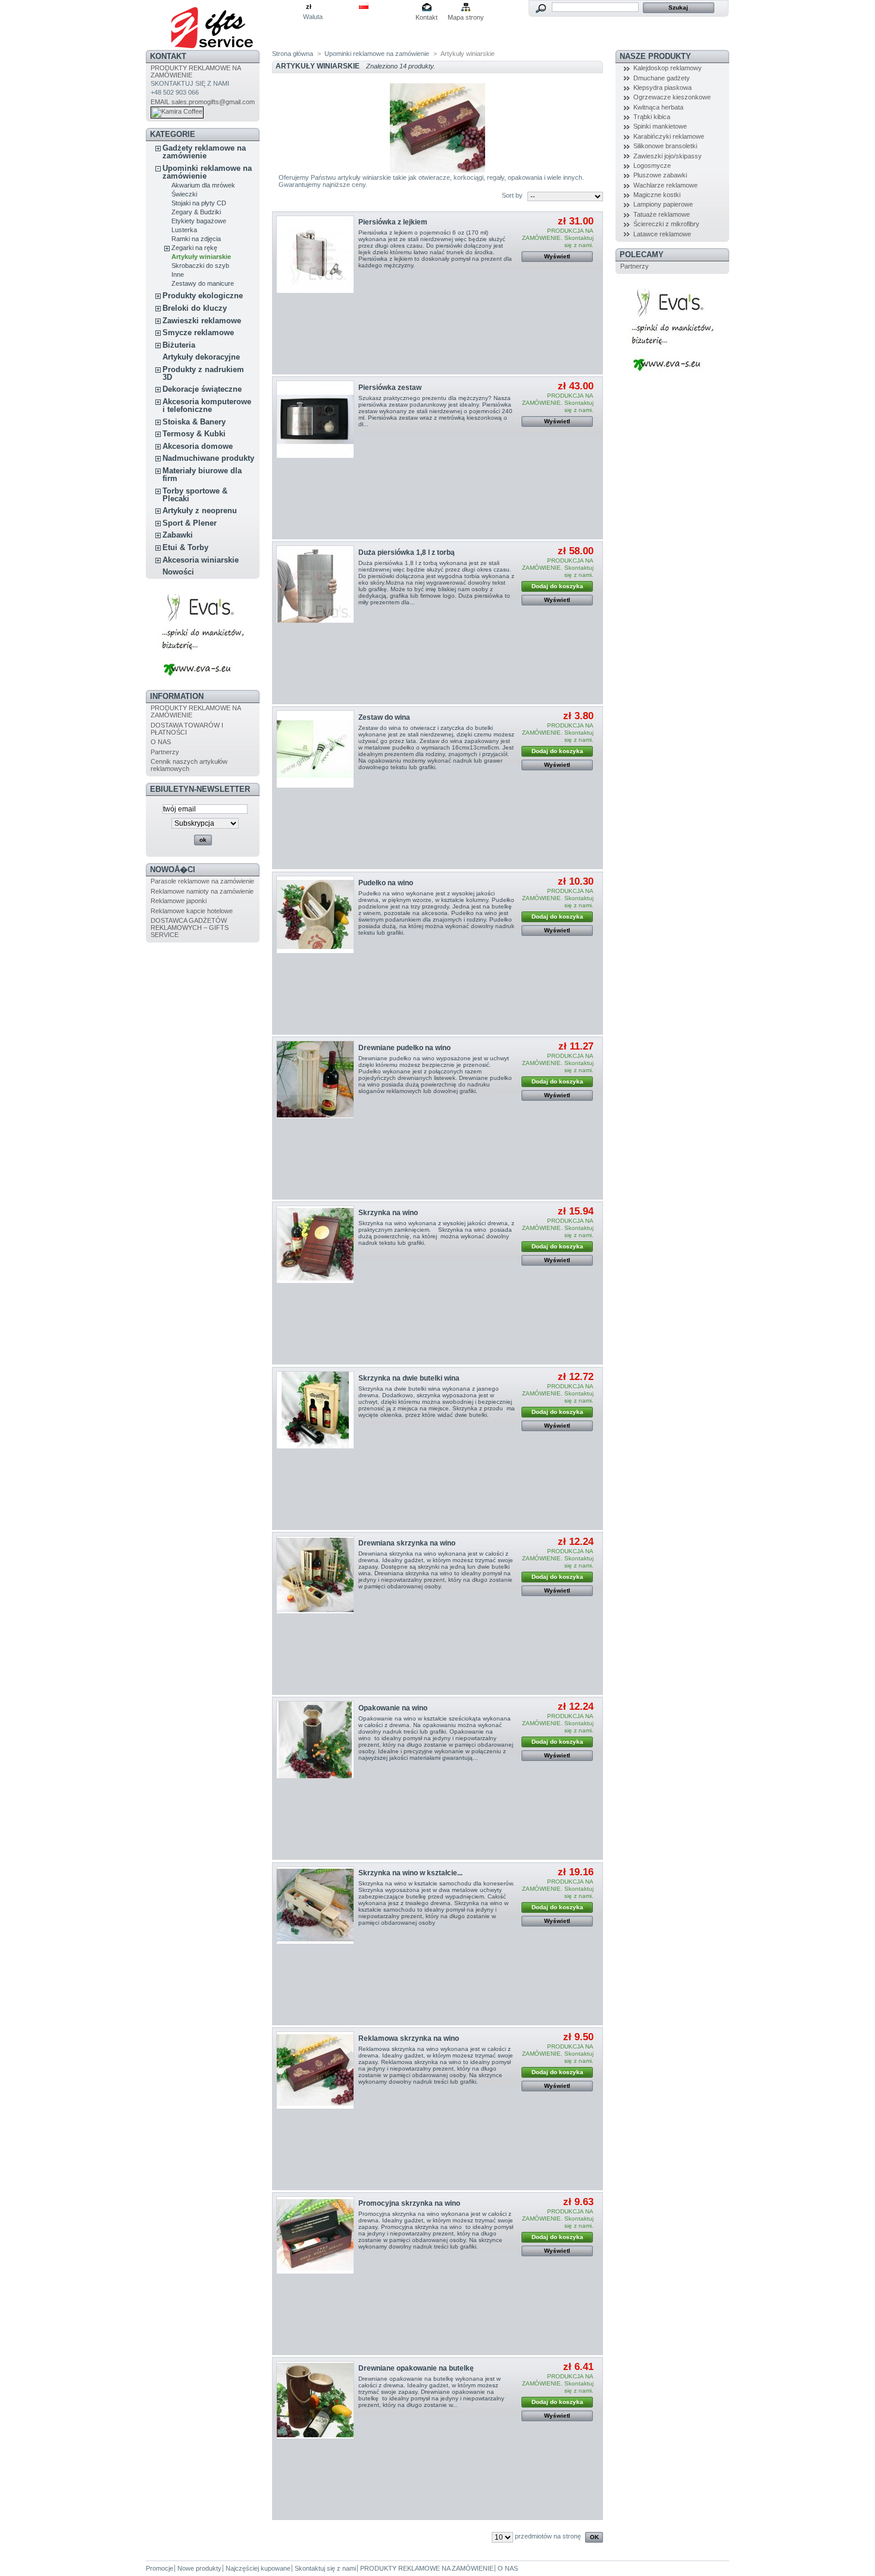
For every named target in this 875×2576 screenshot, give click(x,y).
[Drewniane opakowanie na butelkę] (315, 2400)
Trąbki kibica (652, 117)
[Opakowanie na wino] (315, 1740)
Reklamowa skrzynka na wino (409, 2038)
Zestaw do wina (384, 717)
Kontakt (426, 17)
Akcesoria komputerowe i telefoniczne (207, 405)
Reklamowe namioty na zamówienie (202, 891)
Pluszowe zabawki (660, 175)
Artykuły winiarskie (201, 257)
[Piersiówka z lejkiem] (315, 255)
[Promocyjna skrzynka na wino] (315, 2235)
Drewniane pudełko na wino (404, 1048)
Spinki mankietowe (660, 126)
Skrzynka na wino (388, 1213)
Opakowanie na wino (393, 1708)
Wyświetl (557, 256)
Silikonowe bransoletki (665, 146)
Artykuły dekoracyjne (201, 357)
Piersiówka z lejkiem (393, 222)
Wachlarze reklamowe (665, 185)
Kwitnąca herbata (658, 107)
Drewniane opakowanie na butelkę (416, 2368)
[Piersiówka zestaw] (315, 419)
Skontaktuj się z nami (325, 2568)
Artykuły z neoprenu (200, 510)
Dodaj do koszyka (557, 586)
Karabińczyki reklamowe (669, 136)
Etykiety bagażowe (199, 221)
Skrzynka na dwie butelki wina (409, 1378)
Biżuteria (179, 345)
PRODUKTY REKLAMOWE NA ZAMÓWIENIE (427, 2568)
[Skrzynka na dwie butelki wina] (315, 1410)
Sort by (512, 195)
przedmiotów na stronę (548, 2536)
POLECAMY (642, 255)
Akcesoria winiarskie (201, 560)
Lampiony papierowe (663, 204)
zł (309, 7)
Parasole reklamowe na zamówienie (202, 881)
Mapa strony (466, 17)
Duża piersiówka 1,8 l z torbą (407, 552)
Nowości (178, 572)
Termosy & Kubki (194, 434)
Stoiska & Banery (194, 422)
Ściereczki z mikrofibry (666, 224)
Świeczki (184, 194)
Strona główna (293, 54)
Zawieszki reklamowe (202, 321)
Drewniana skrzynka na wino (407, 1543)
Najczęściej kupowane (258, 2568)
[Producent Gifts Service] (224, 25)
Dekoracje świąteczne (202, 389)
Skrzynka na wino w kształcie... (410, 1873)
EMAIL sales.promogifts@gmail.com (203, 102)
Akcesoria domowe (198, 446)
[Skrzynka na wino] (315, 1245)
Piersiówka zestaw (390, 388)
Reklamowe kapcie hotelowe (192, 911)
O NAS (161, 742)
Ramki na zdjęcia (196, 239)
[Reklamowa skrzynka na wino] (315, 2070)
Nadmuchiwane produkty (208, 458)
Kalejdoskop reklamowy (668, 68)
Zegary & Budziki (196, 212)
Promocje (160, 2568)
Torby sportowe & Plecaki (195, 495)
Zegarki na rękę (194, 248)
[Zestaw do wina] (315, 749)
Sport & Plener (190, 523)
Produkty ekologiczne (203, 296)
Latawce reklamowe (662, 234)
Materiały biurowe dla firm (202, 474)
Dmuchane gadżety (662, 78)
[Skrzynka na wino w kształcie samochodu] (315, 1905)
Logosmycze (652, 166)
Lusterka (184, 230)
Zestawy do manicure (203, 283)
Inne (178, 274)
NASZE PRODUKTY (655, 56)
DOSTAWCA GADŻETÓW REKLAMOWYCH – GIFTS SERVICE (190, 928)
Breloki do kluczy (195, 308)
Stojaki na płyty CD (199, 203)
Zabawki (178, 535)
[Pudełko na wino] (315, 915)
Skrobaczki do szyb (200, 266)
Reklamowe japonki (179, 901)
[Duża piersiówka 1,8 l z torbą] (315, 584)
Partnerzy (165, 752)
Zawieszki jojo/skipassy (668, 156)
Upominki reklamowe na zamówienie (207, 172)
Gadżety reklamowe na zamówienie (204, 152)
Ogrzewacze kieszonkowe (672, 97)
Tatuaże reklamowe (662, 214)
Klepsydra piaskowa (662, 88)
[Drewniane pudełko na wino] (315, 1080)
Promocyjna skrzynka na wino (409, 2203)
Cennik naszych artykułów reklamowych (189, 765)
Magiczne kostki (657, 195)
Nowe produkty (199, 2568)
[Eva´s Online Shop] (203, 680)
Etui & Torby (185, 547)
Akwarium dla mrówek (203, 185)
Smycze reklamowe (198, 332)
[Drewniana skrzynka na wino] (315, 1575)
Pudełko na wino (386, 883)
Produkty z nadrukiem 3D (203, 373)
